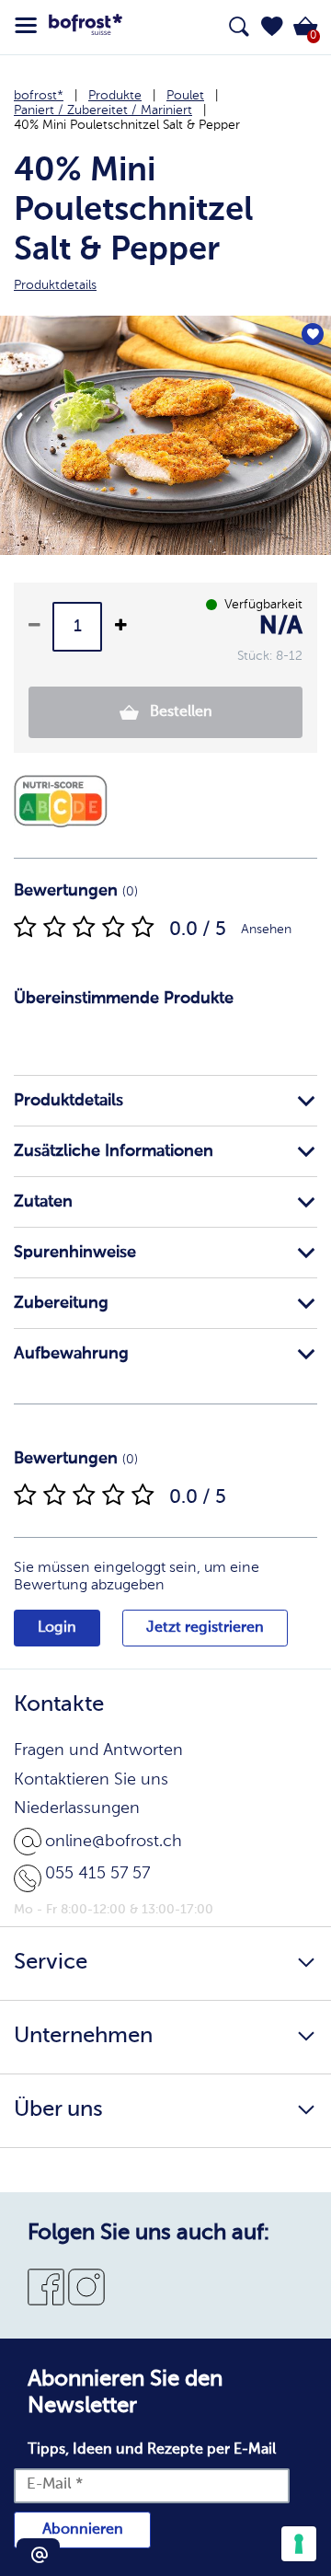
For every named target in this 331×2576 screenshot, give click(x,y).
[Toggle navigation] (26, 26)
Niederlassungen (77, 1808)
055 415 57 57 (97, 1874)
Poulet (185, 96)
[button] (272, 27)
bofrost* (39, 96)
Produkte (115, 96)
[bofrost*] (86, 28)
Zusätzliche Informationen (114, 1151)
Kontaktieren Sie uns (91, 1780)
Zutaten (43, 1202)
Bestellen (179, 712)
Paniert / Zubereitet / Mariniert (103, 110)
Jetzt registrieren (205, 1628)
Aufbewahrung (71, 1354)
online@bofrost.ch (114, 1842)
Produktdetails (68, 1101)
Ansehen (266, 930)
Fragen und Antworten (98, 1750)
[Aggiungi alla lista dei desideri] (313, 334)
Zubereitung (61, 1303)
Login (57, 1628)
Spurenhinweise (75, 1253)
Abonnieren (83, 2530)
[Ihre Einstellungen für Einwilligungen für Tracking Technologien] (299, 2544)
